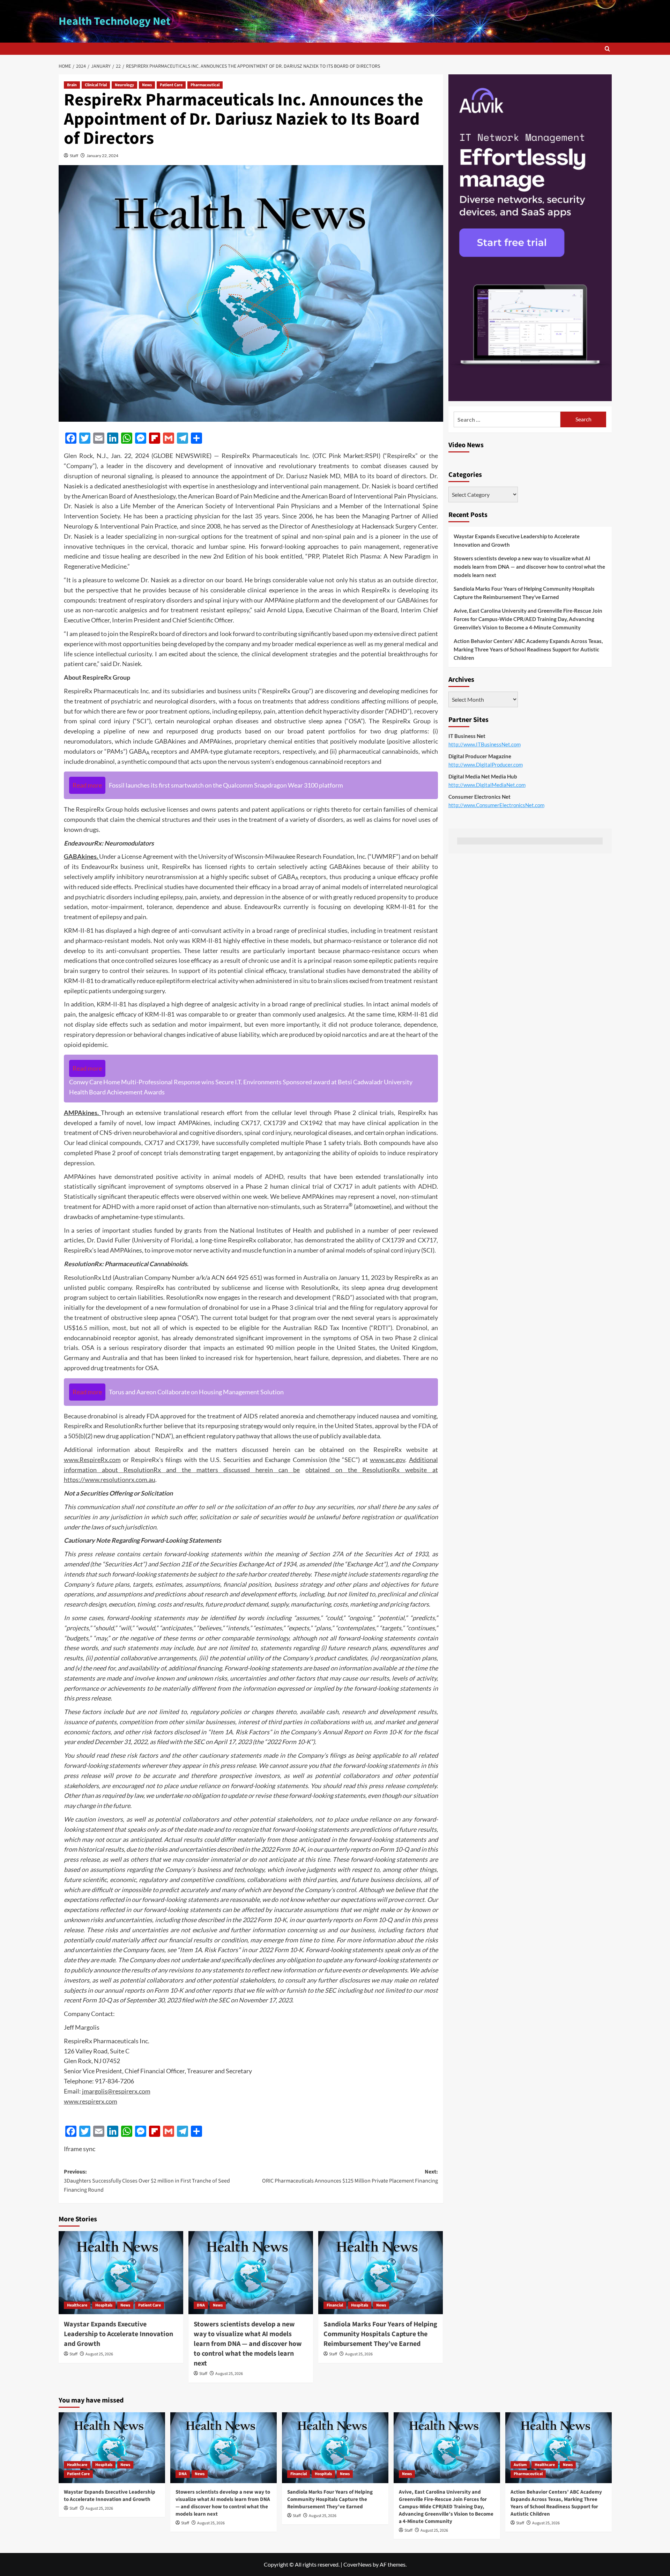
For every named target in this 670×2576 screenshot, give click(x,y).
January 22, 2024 (102, 156)
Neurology (124, 85)
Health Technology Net (114, 21)
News (147, 85)
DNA (201, 2305)
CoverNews (358, 2564)
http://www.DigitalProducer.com (486, 765)
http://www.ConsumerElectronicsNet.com (496, 805)
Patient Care (171, 85)
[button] (607, 49)
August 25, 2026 (99, 2354)
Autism (520, 2465)
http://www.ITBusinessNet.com (485, 744)
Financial (335, 2305)
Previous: (147, 2181)
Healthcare (77, 2305)
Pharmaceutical (205, 85)
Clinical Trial (96, 85)
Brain (72, 85)
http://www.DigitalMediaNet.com (487, 785)
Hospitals (104, 2305)
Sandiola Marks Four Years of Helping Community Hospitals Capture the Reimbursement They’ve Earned (380, 2334)
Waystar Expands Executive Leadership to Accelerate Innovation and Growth (118, 2334)
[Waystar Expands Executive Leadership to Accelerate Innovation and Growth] (121, 2273)
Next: (350, 2176)
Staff (74, 156)
